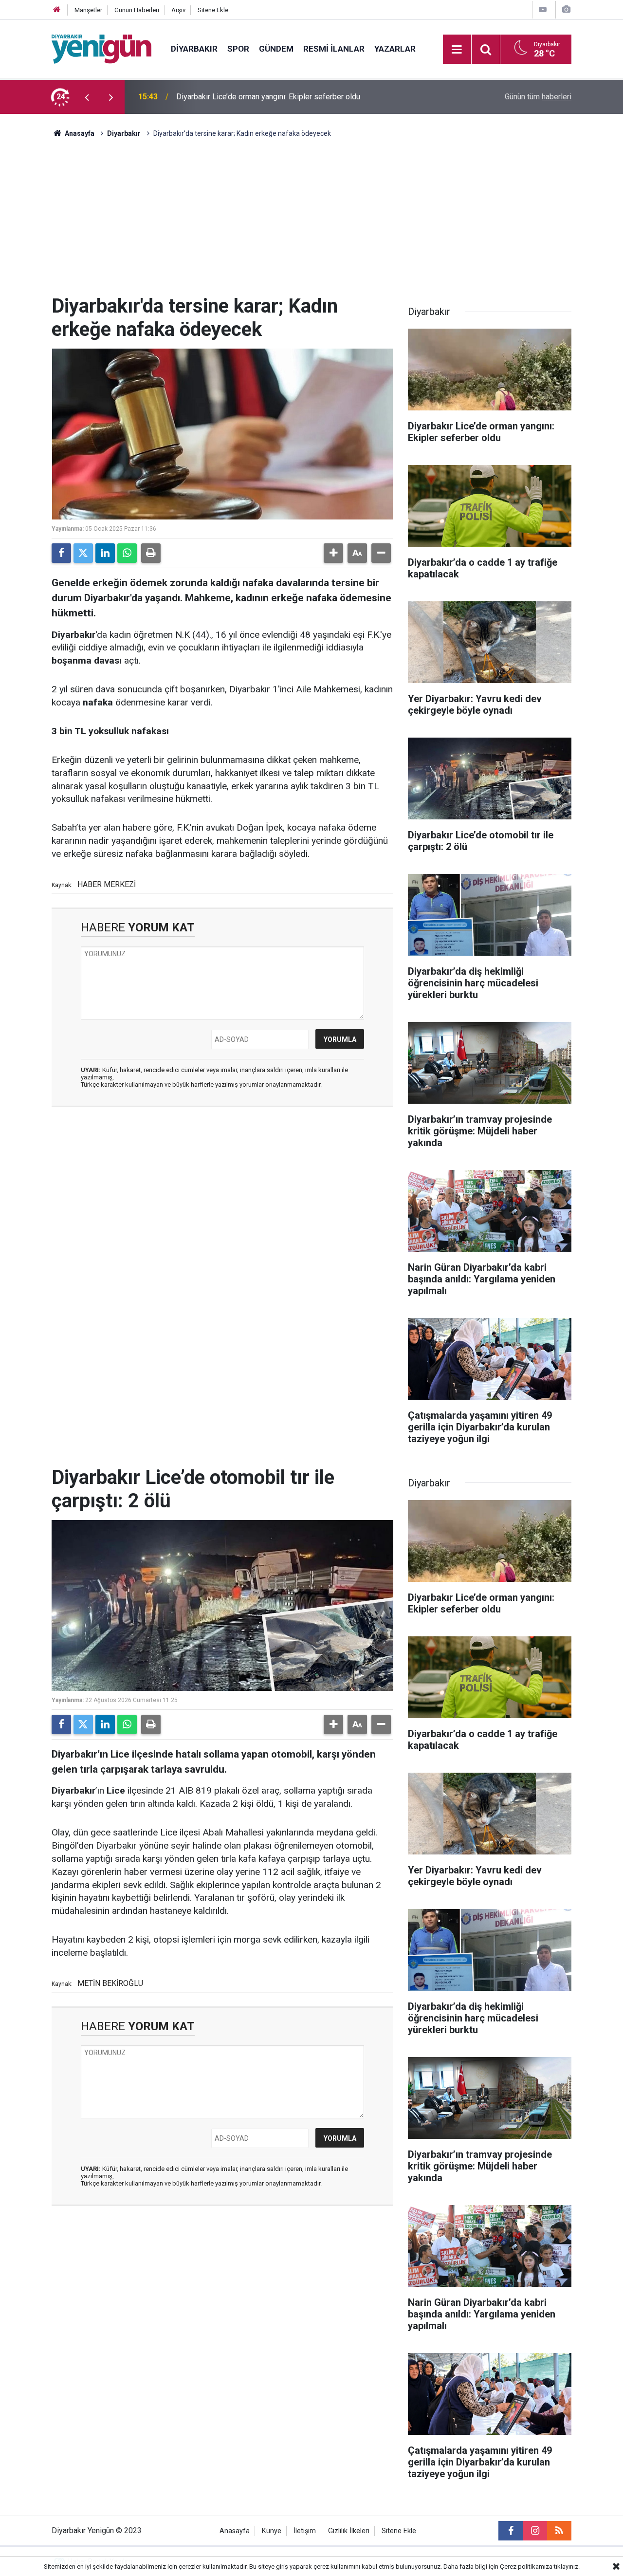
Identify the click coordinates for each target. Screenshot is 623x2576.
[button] (333, 553)
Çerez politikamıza (526, 2567)
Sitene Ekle (213, 10)
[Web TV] (543, 9)
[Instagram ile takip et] (535, 2531)
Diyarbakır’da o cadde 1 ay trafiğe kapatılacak (253, 97)
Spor (238, 49)
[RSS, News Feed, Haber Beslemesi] (559, 2531)
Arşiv (178, 10)
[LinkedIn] (105, 553)
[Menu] (457, 50)
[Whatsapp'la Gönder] (127, 553)
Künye (272, 2531)
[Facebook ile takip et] (511, 2531)
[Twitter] (83, 553)
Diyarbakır (194, 49)
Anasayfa (79, 133)
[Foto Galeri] (566, 9)
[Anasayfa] (57, 10)
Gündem (276, 49)
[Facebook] (61, 553)
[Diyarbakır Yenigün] (101, 48)
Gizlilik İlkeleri (349, 2531)
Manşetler (88, 10)
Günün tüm (538, 97)
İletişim (305, 2531)
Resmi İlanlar (334, 49)
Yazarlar (395, 49)
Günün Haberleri (137, 10)
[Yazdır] (151, 553)
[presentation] (87, 97)
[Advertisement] (311, 222)
